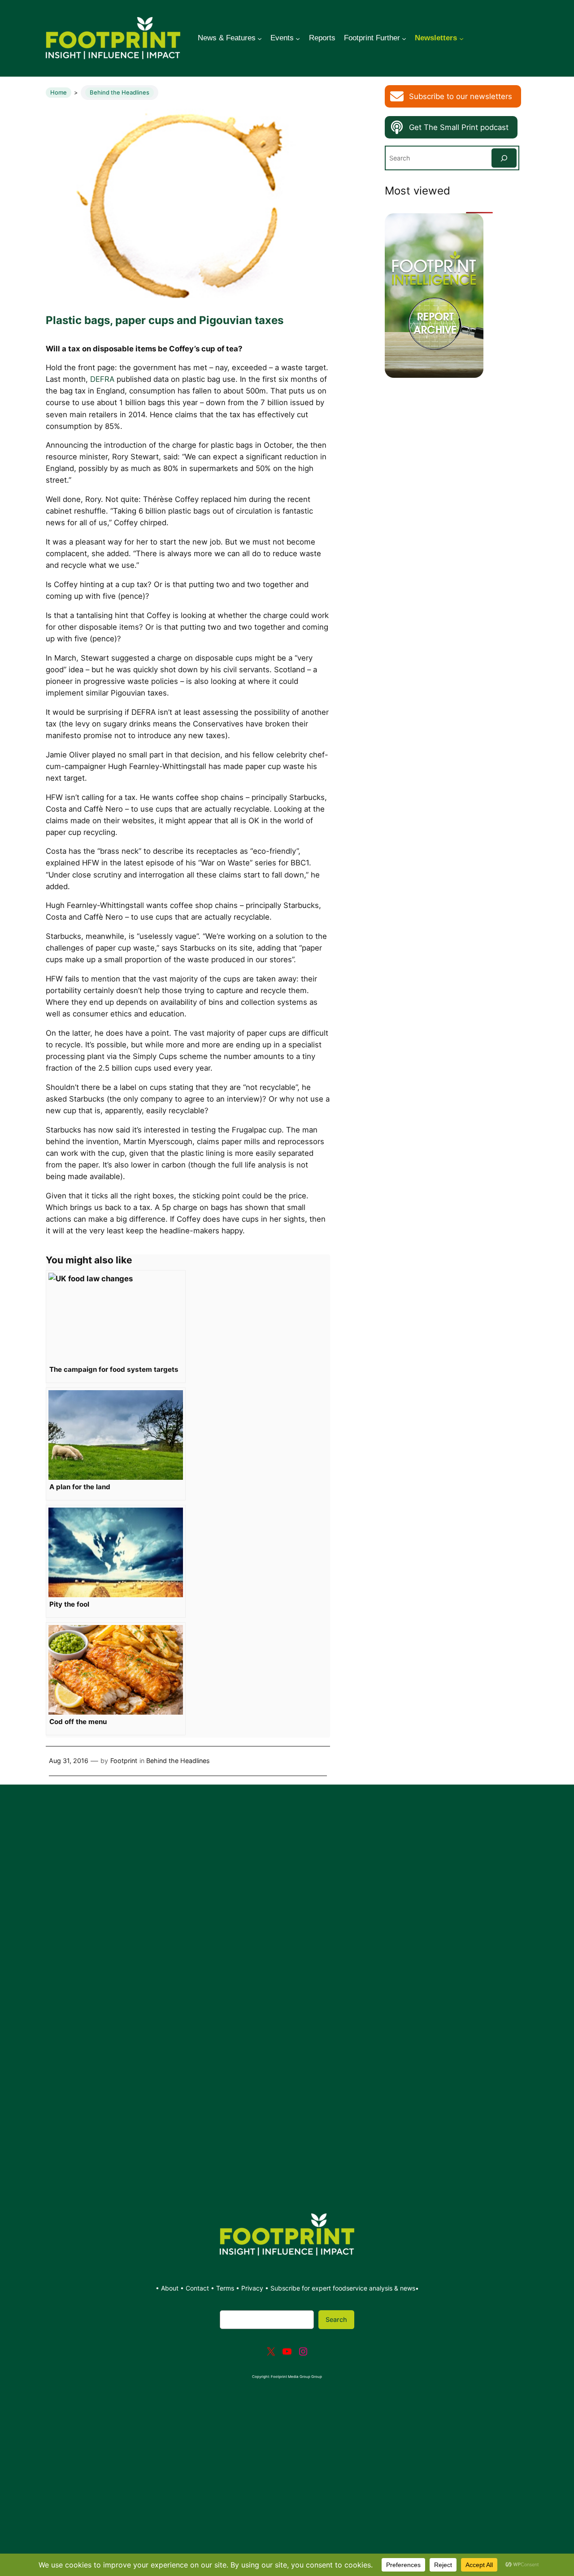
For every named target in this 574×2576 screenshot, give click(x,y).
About (171, 2288)
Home (59, 92)
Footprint (124, 1761)
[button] (453, 96)
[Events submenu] (298, 38)
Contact (198, 2288)
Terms (225, 2288)
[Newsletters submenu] (461, 38)
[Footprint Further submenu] (404, 38)
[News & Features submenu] (260, 38)
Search (336, 2319)
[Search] (504, 158)
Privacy (252, 2288)
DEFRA (102, 379)
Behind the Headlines (120, 92)
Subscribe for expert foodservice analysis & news (343, 2288)
